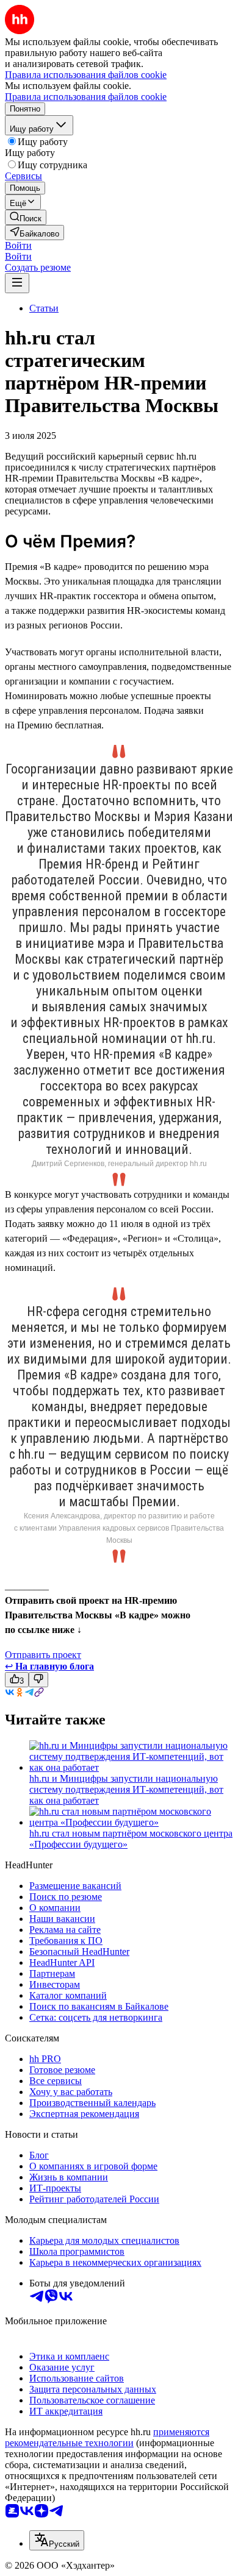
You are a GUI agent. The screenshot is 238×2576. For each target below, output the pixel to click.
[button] (18, 245)
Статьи (44, 308)
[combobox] (57, 2540)
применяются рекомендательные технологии (107, 2437)
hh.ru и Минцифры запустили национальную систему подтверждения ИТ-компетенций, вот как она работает (126, 1789)
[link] (26, 217)
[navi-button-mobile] (17, 283)
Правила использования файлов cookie (86, 97)
